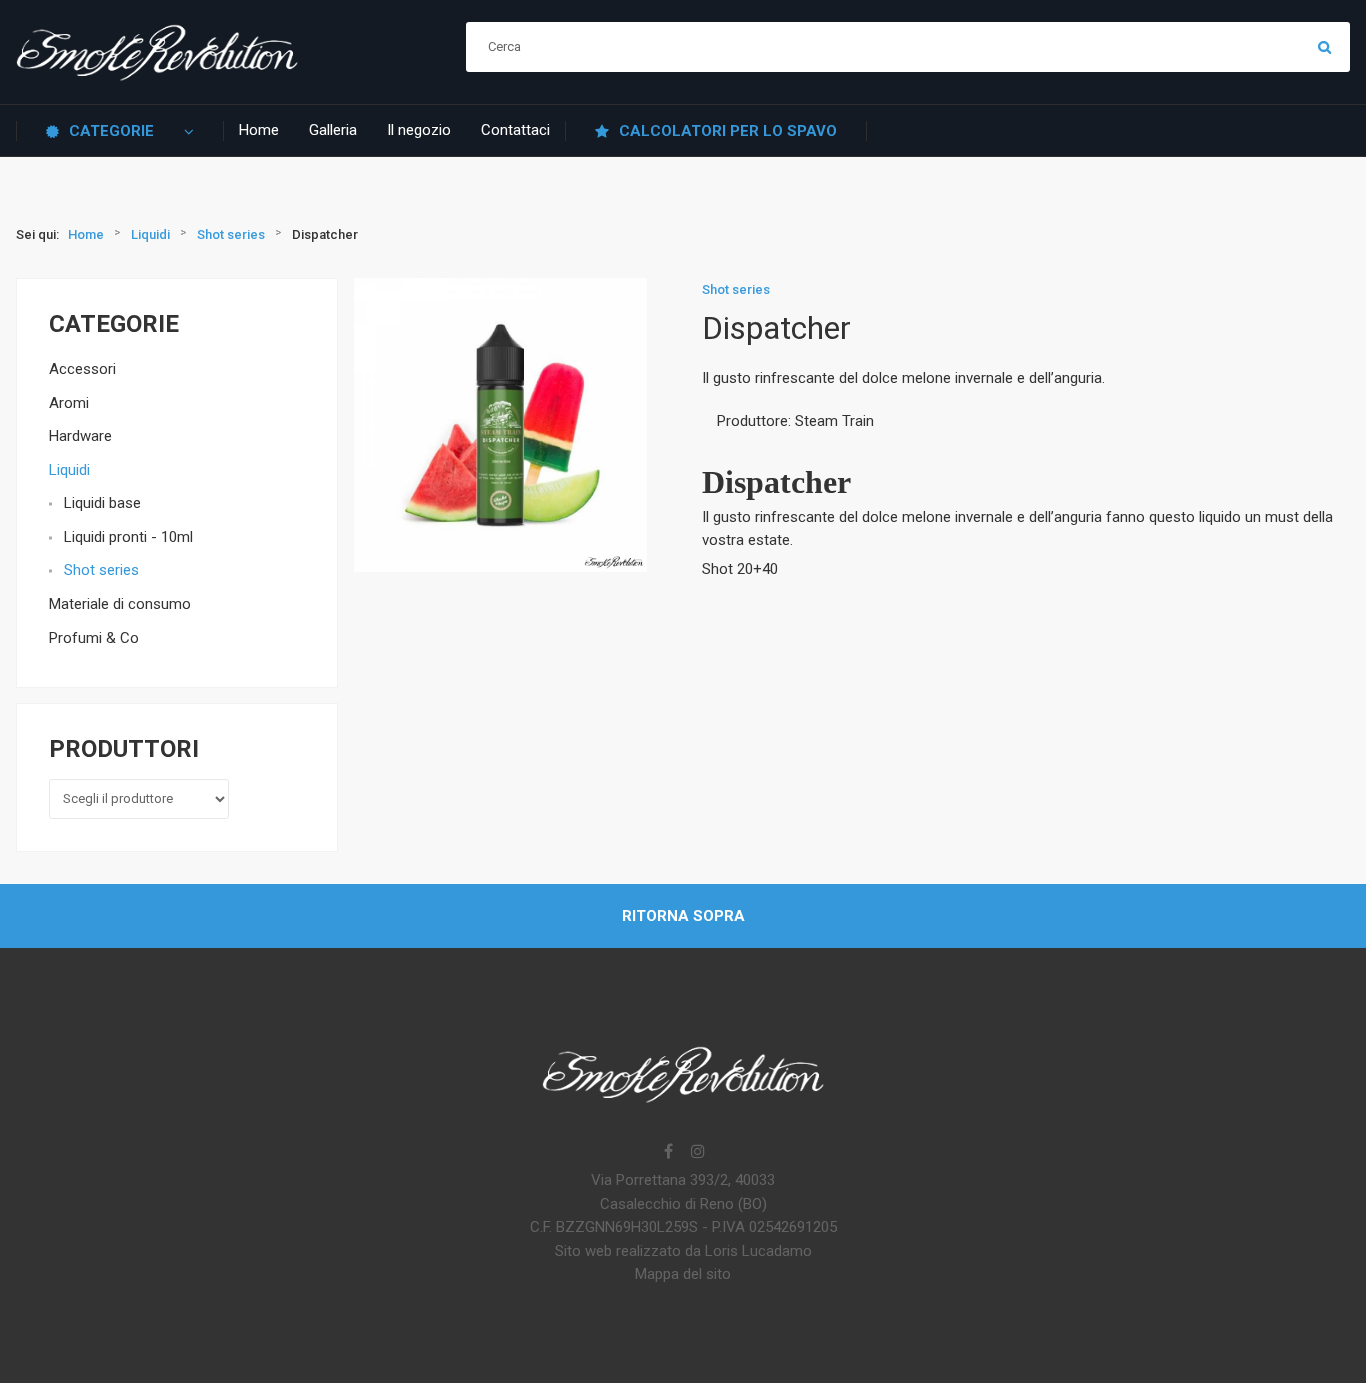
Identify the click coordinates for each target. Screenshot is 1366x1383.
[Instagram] (698, 1153)
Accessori (82, 369)
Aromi (69, 403)
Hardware (80, 436)
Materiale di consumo (120, 604)
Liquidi (69, 470)
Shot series (101, 570)
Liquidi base (102, 503)
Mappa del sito (683, 1274)
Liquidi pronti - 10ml (128, 537)
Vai (1325, 47)
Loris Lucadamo (758, 1251)
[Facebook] (668, 1153)
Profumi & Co (94, 638)
